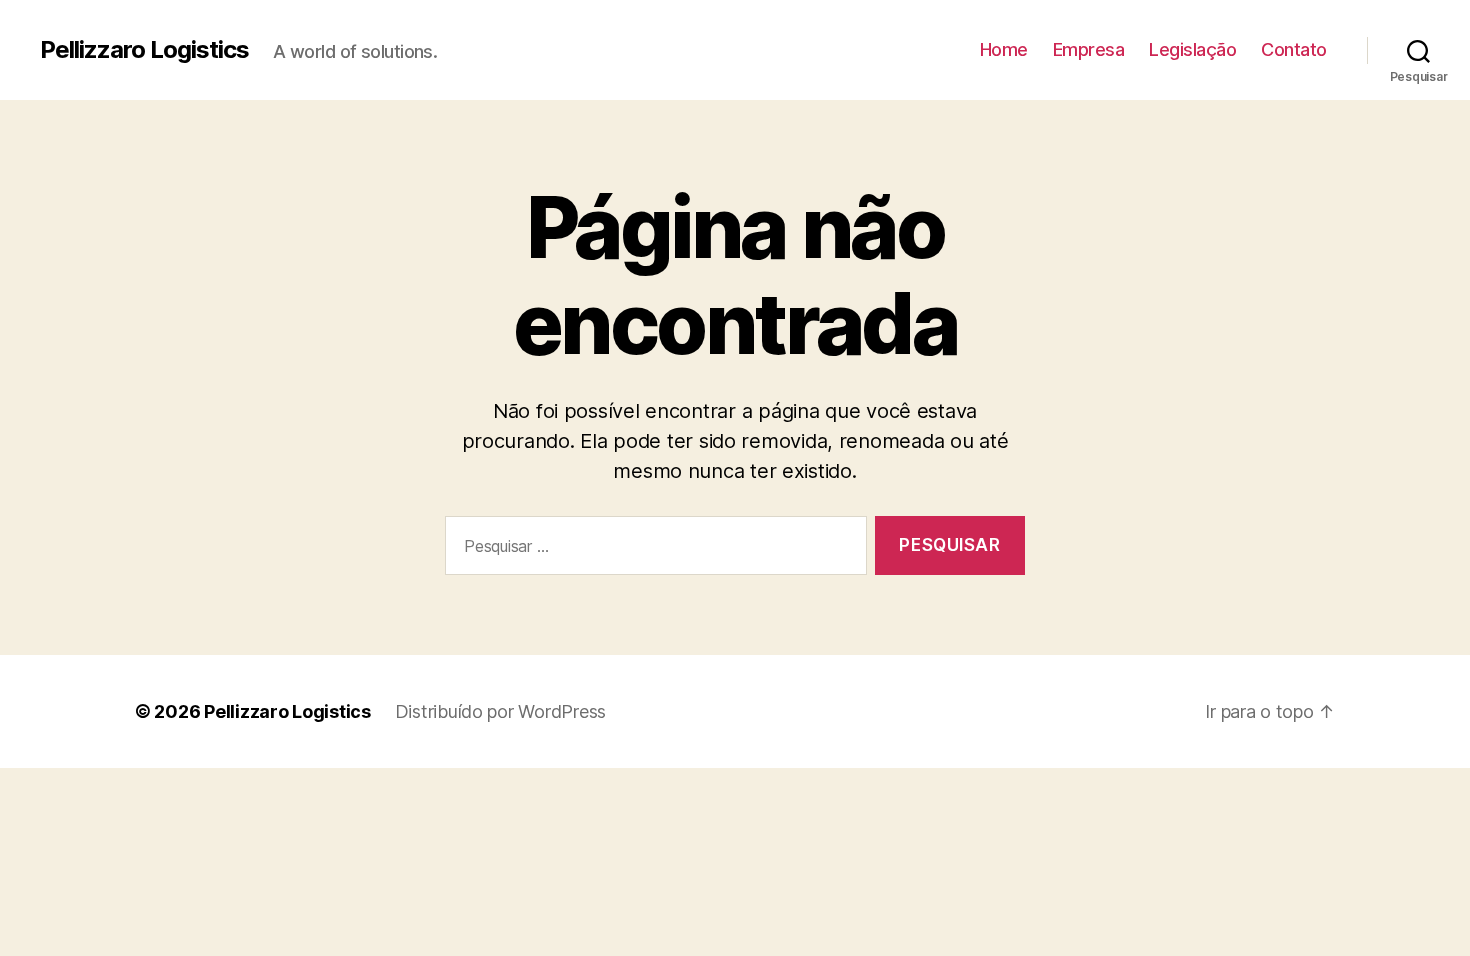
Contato (1294, 49)
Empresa (1089, 49)
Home (1004, 49)
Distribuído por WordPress (500, 711)
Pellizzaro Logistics (144, 50)
